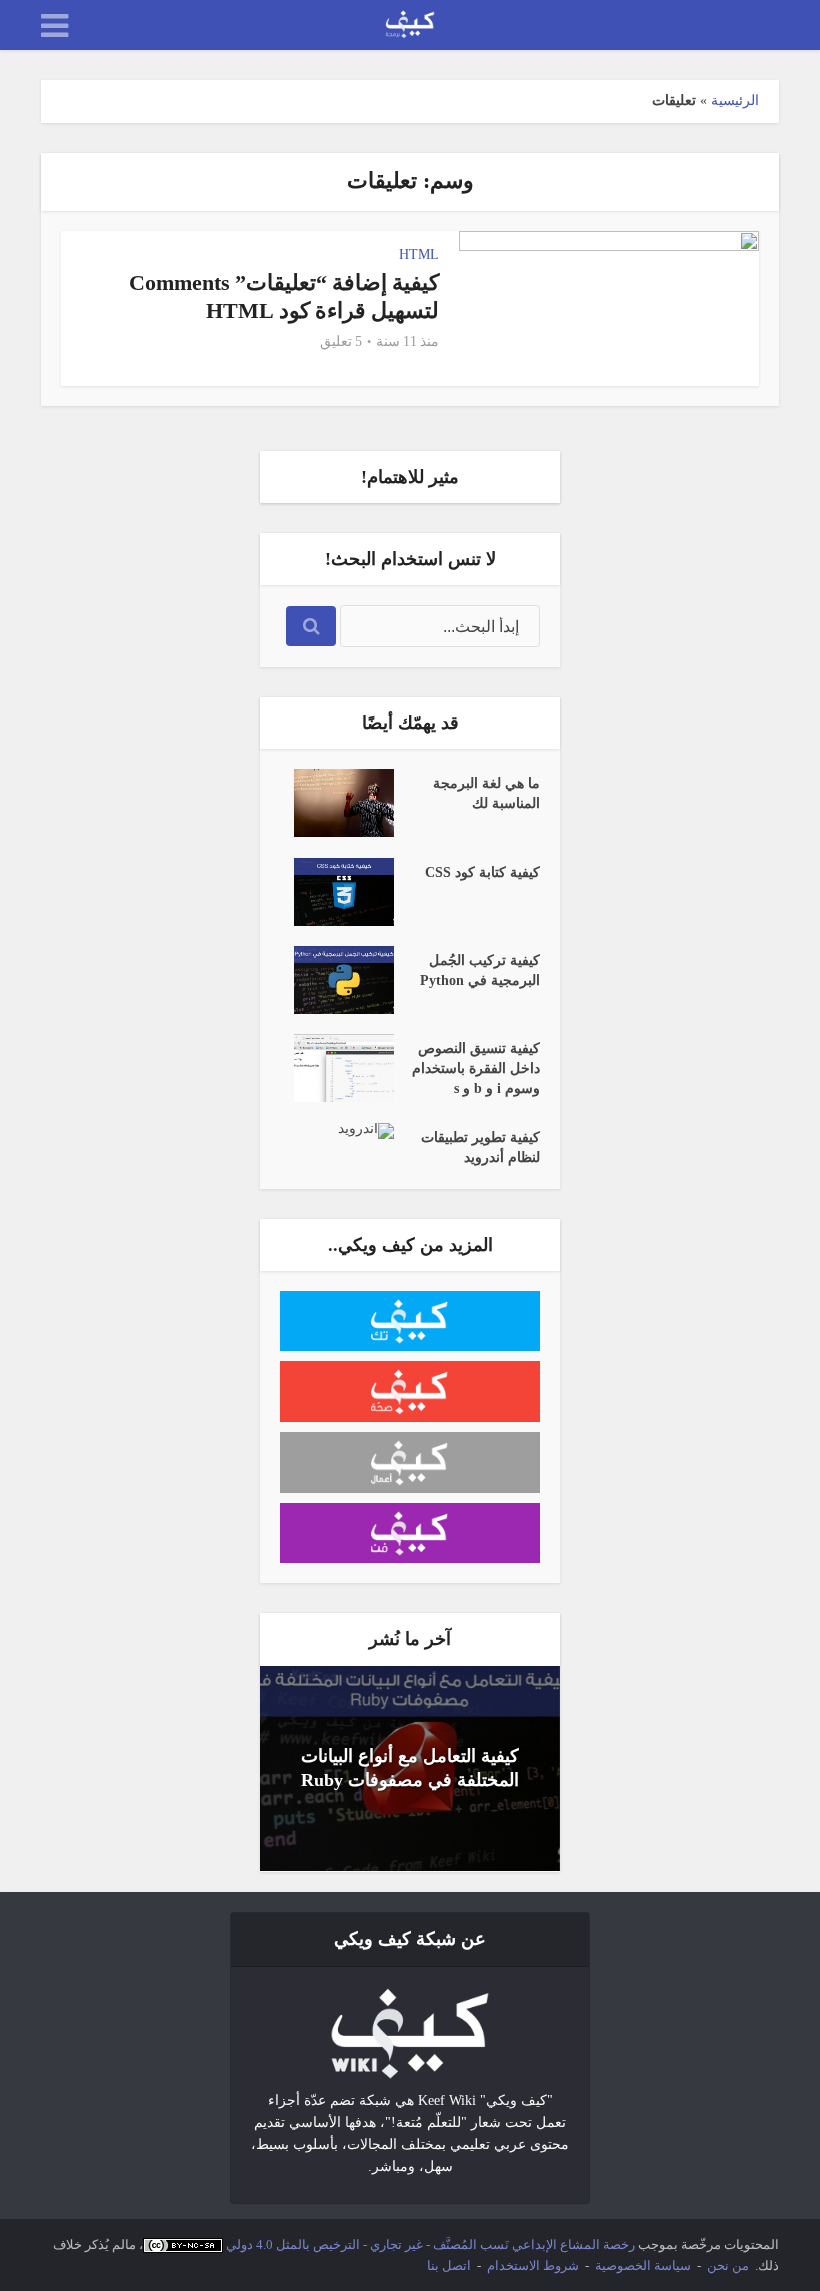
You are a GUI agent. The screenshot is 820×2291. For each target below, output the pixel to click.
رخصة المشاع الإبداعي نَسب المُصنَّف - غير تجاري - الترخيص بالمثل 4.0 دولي (430, 2244)
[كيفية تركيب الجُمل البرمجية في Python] (337, 980)
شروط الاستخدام (533, 2265)
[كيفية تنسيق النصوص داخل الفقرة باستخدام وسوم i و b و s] (337, 1068)
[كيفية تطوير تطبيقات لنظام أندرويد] (337, 1131)
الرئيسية (735, 100)
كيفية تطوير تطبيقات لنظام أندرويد (480, 1147)
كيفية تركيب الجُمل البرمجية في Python (480, 970)
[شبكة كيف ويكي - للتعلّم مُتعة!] (410, 2031)
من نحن (728, 2265)
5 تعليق (341, 341)
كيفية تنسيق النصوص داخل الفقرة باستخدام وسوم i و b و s (476, 1068)
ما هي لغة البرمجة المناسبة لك (486, 793)
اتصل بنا (449, 2265)
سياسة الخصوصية (643, 2265)
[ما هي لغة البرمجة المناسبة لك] (337, 803)
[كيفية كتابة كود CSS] (337, 892)
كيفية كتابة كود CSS (482, 872)
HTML (419, 254)
